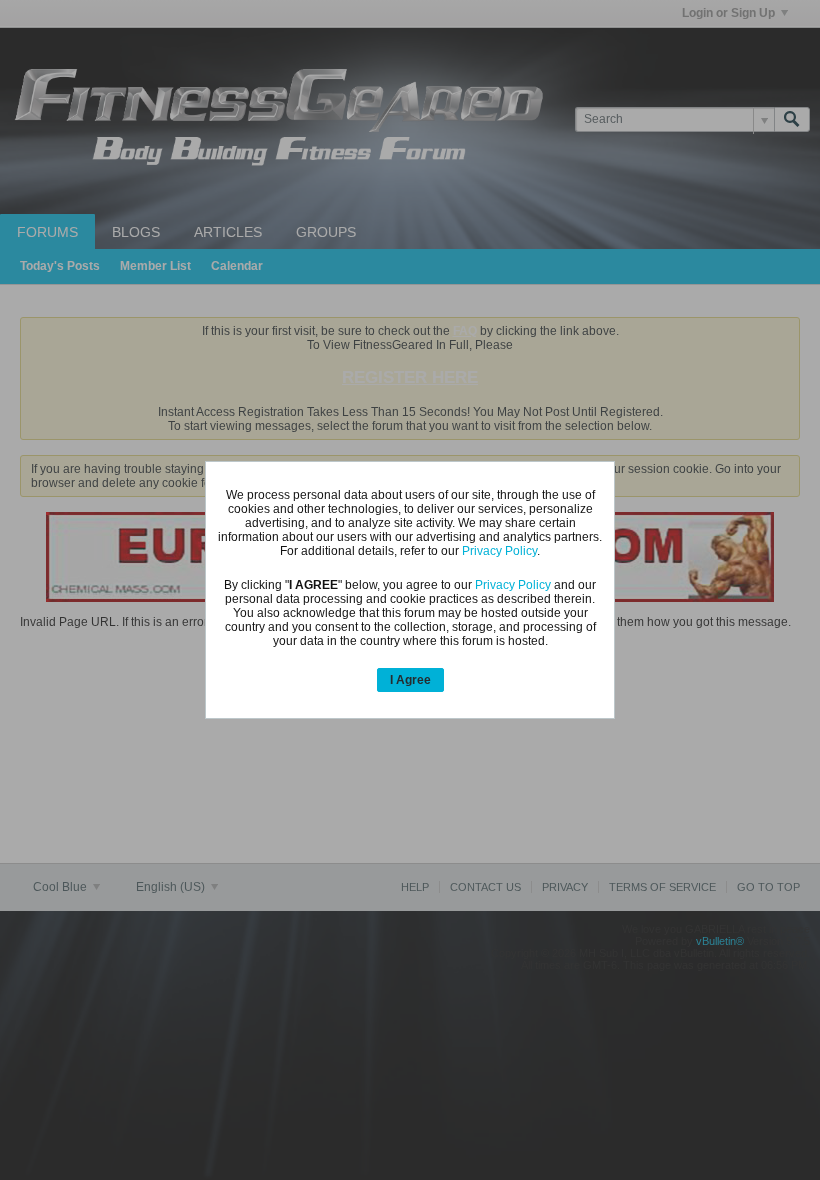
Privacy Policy (499, 551)
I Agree (410, 680)
